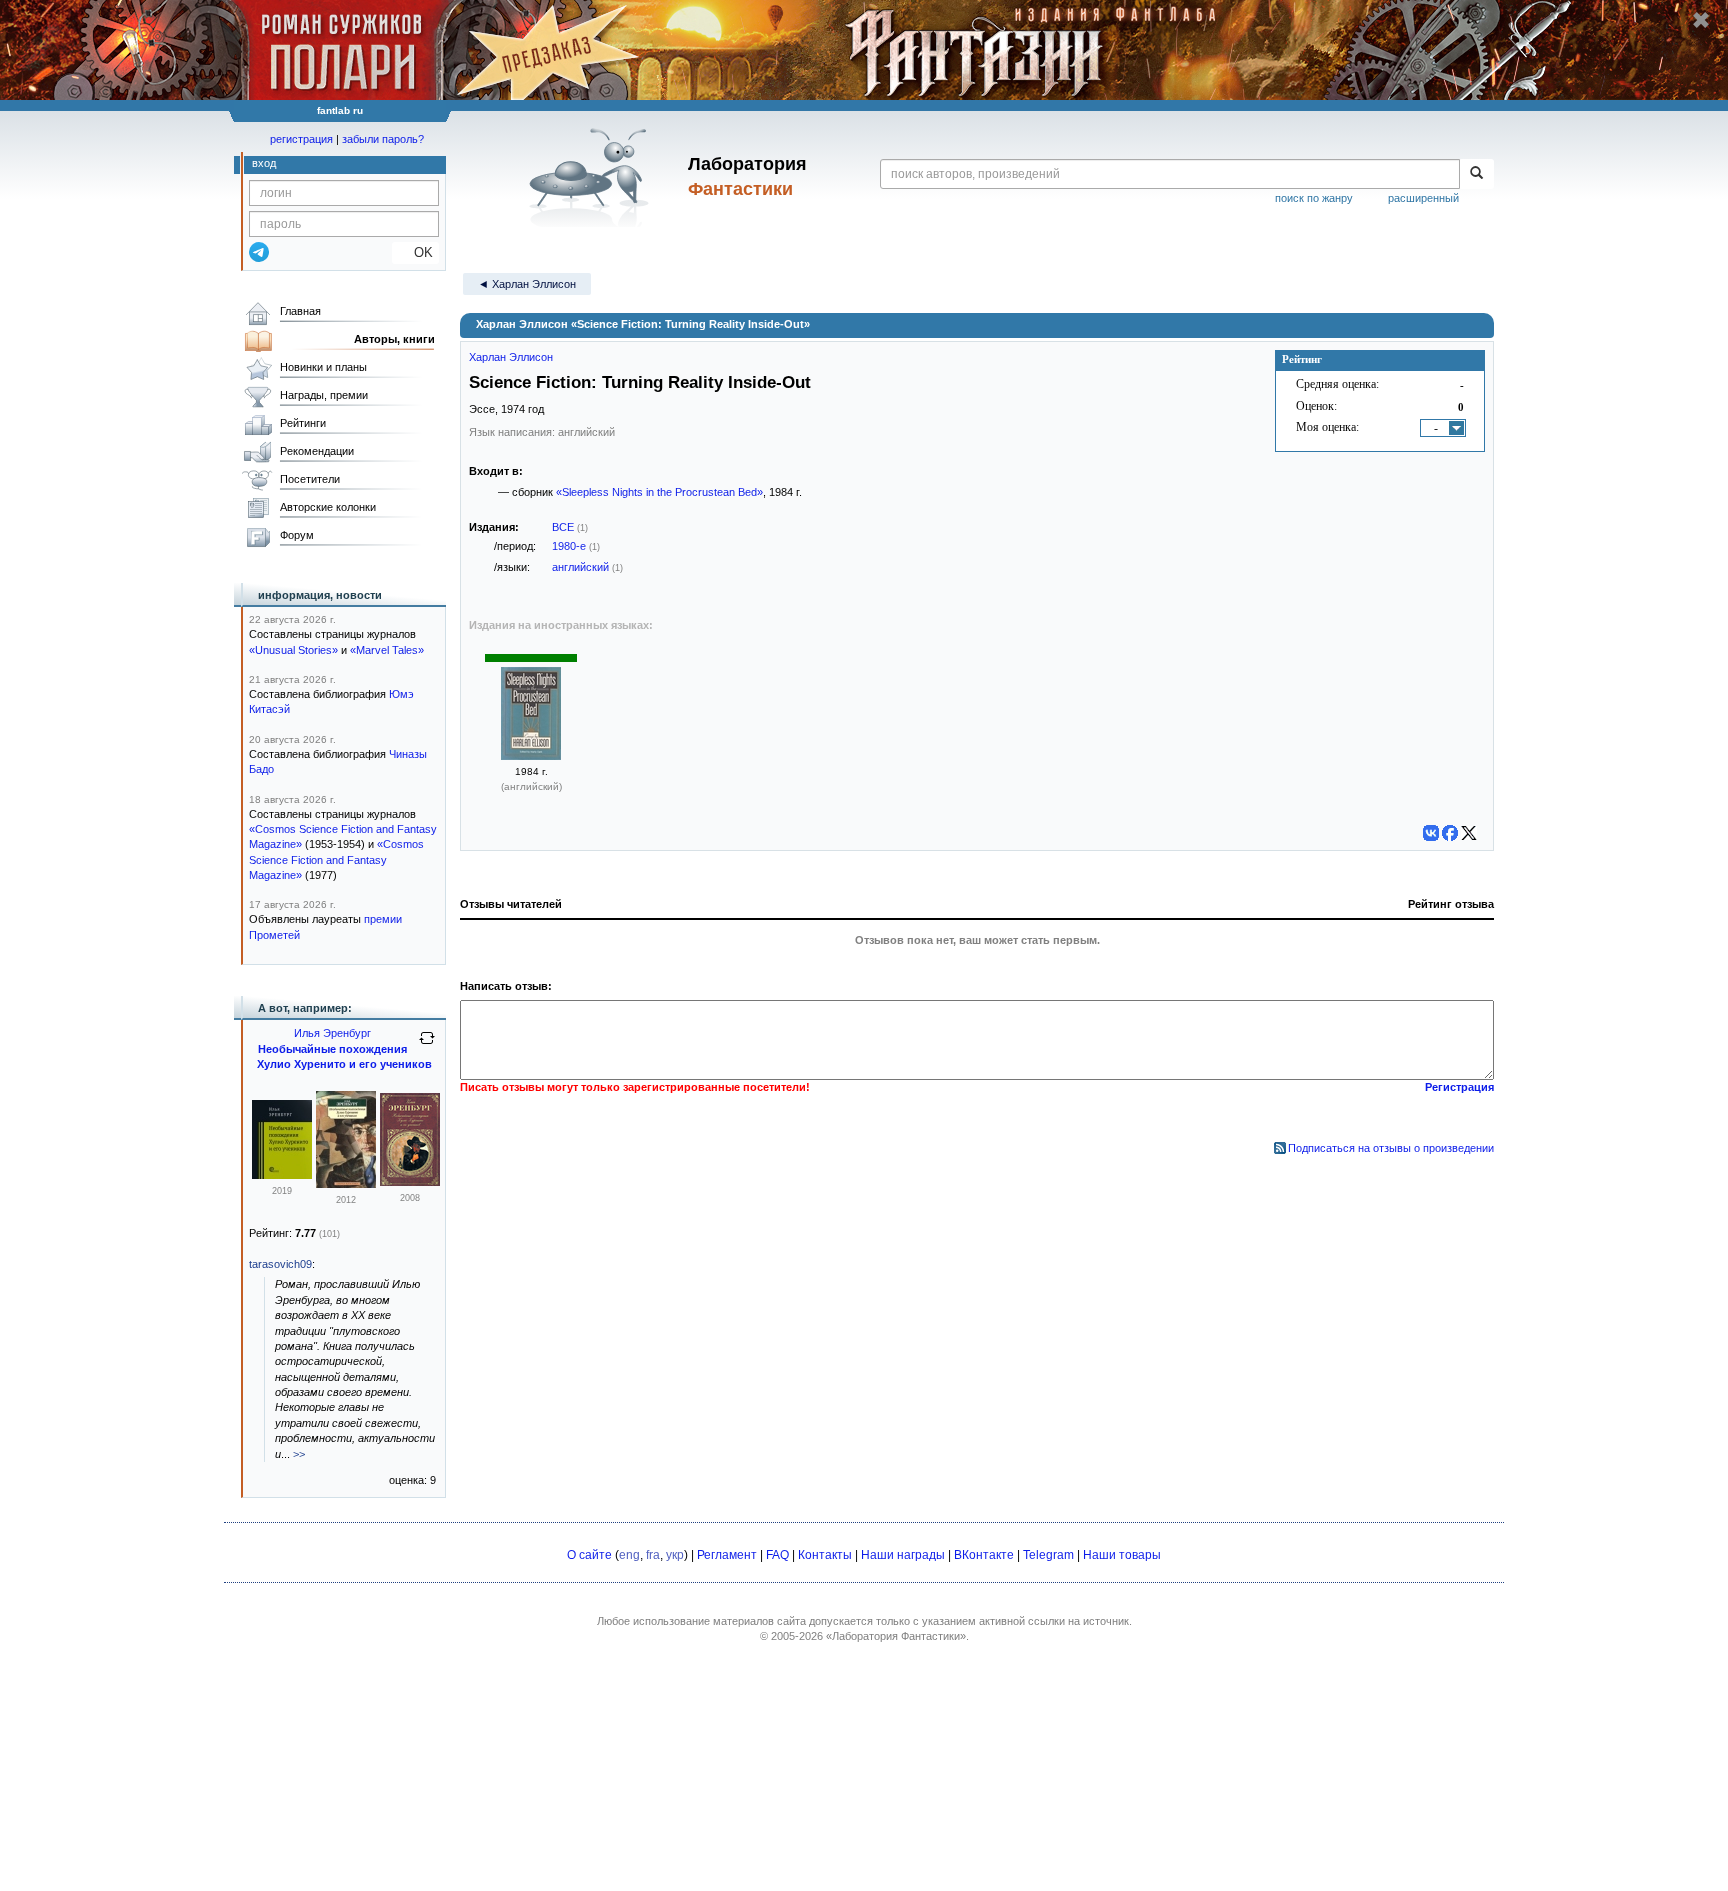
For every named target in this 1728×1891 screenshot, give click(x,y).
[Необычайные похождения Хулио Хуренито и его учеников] (282, 1175)
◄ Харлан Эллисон (527, 284)
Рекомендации (317, 451)
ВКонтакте (984, 1555)
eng (629, 1555)
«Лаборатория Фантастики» (896, 1636)
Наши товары (1122, 1555)
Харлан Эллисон (511, 357)
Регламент (727, 1555)
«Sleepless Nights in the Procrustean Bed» (659, 492)
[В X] (1469, 833)
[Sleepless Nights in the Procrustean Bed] (531, 756)
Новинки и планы (323, 367)
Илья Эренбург (332, 1033)
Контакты (825, 1555)
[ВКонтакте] (1431, 833)
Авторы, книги (394, 339)
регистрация (301, 139)
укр (675, 1555)
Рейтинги (303, 423)
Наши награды (903, 1555)
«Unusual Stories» (293, 650)
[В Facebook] (1450, 833)
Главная (300, 311)
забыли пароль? (383, 139)
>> (299, 1454)
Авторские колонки (328, 507)
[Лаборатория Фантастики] (592, 177)
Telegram (1048, 1555)
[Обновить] (427, 1046)
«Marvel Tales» (387, 650)
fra (653, 1555)
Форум (297, 535)
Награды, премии (324, 395)
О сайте (589, 1555)
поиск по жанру (1314, 198)
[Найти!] (1476, 174)
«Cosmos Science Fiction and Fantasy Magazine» (336, 859)
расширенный (1423, 198)
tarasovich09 (280, 1264)
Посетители (310, 479)
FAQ (777, 1555)
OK (415, 252)
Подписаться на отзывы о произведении (1391, 1148)
